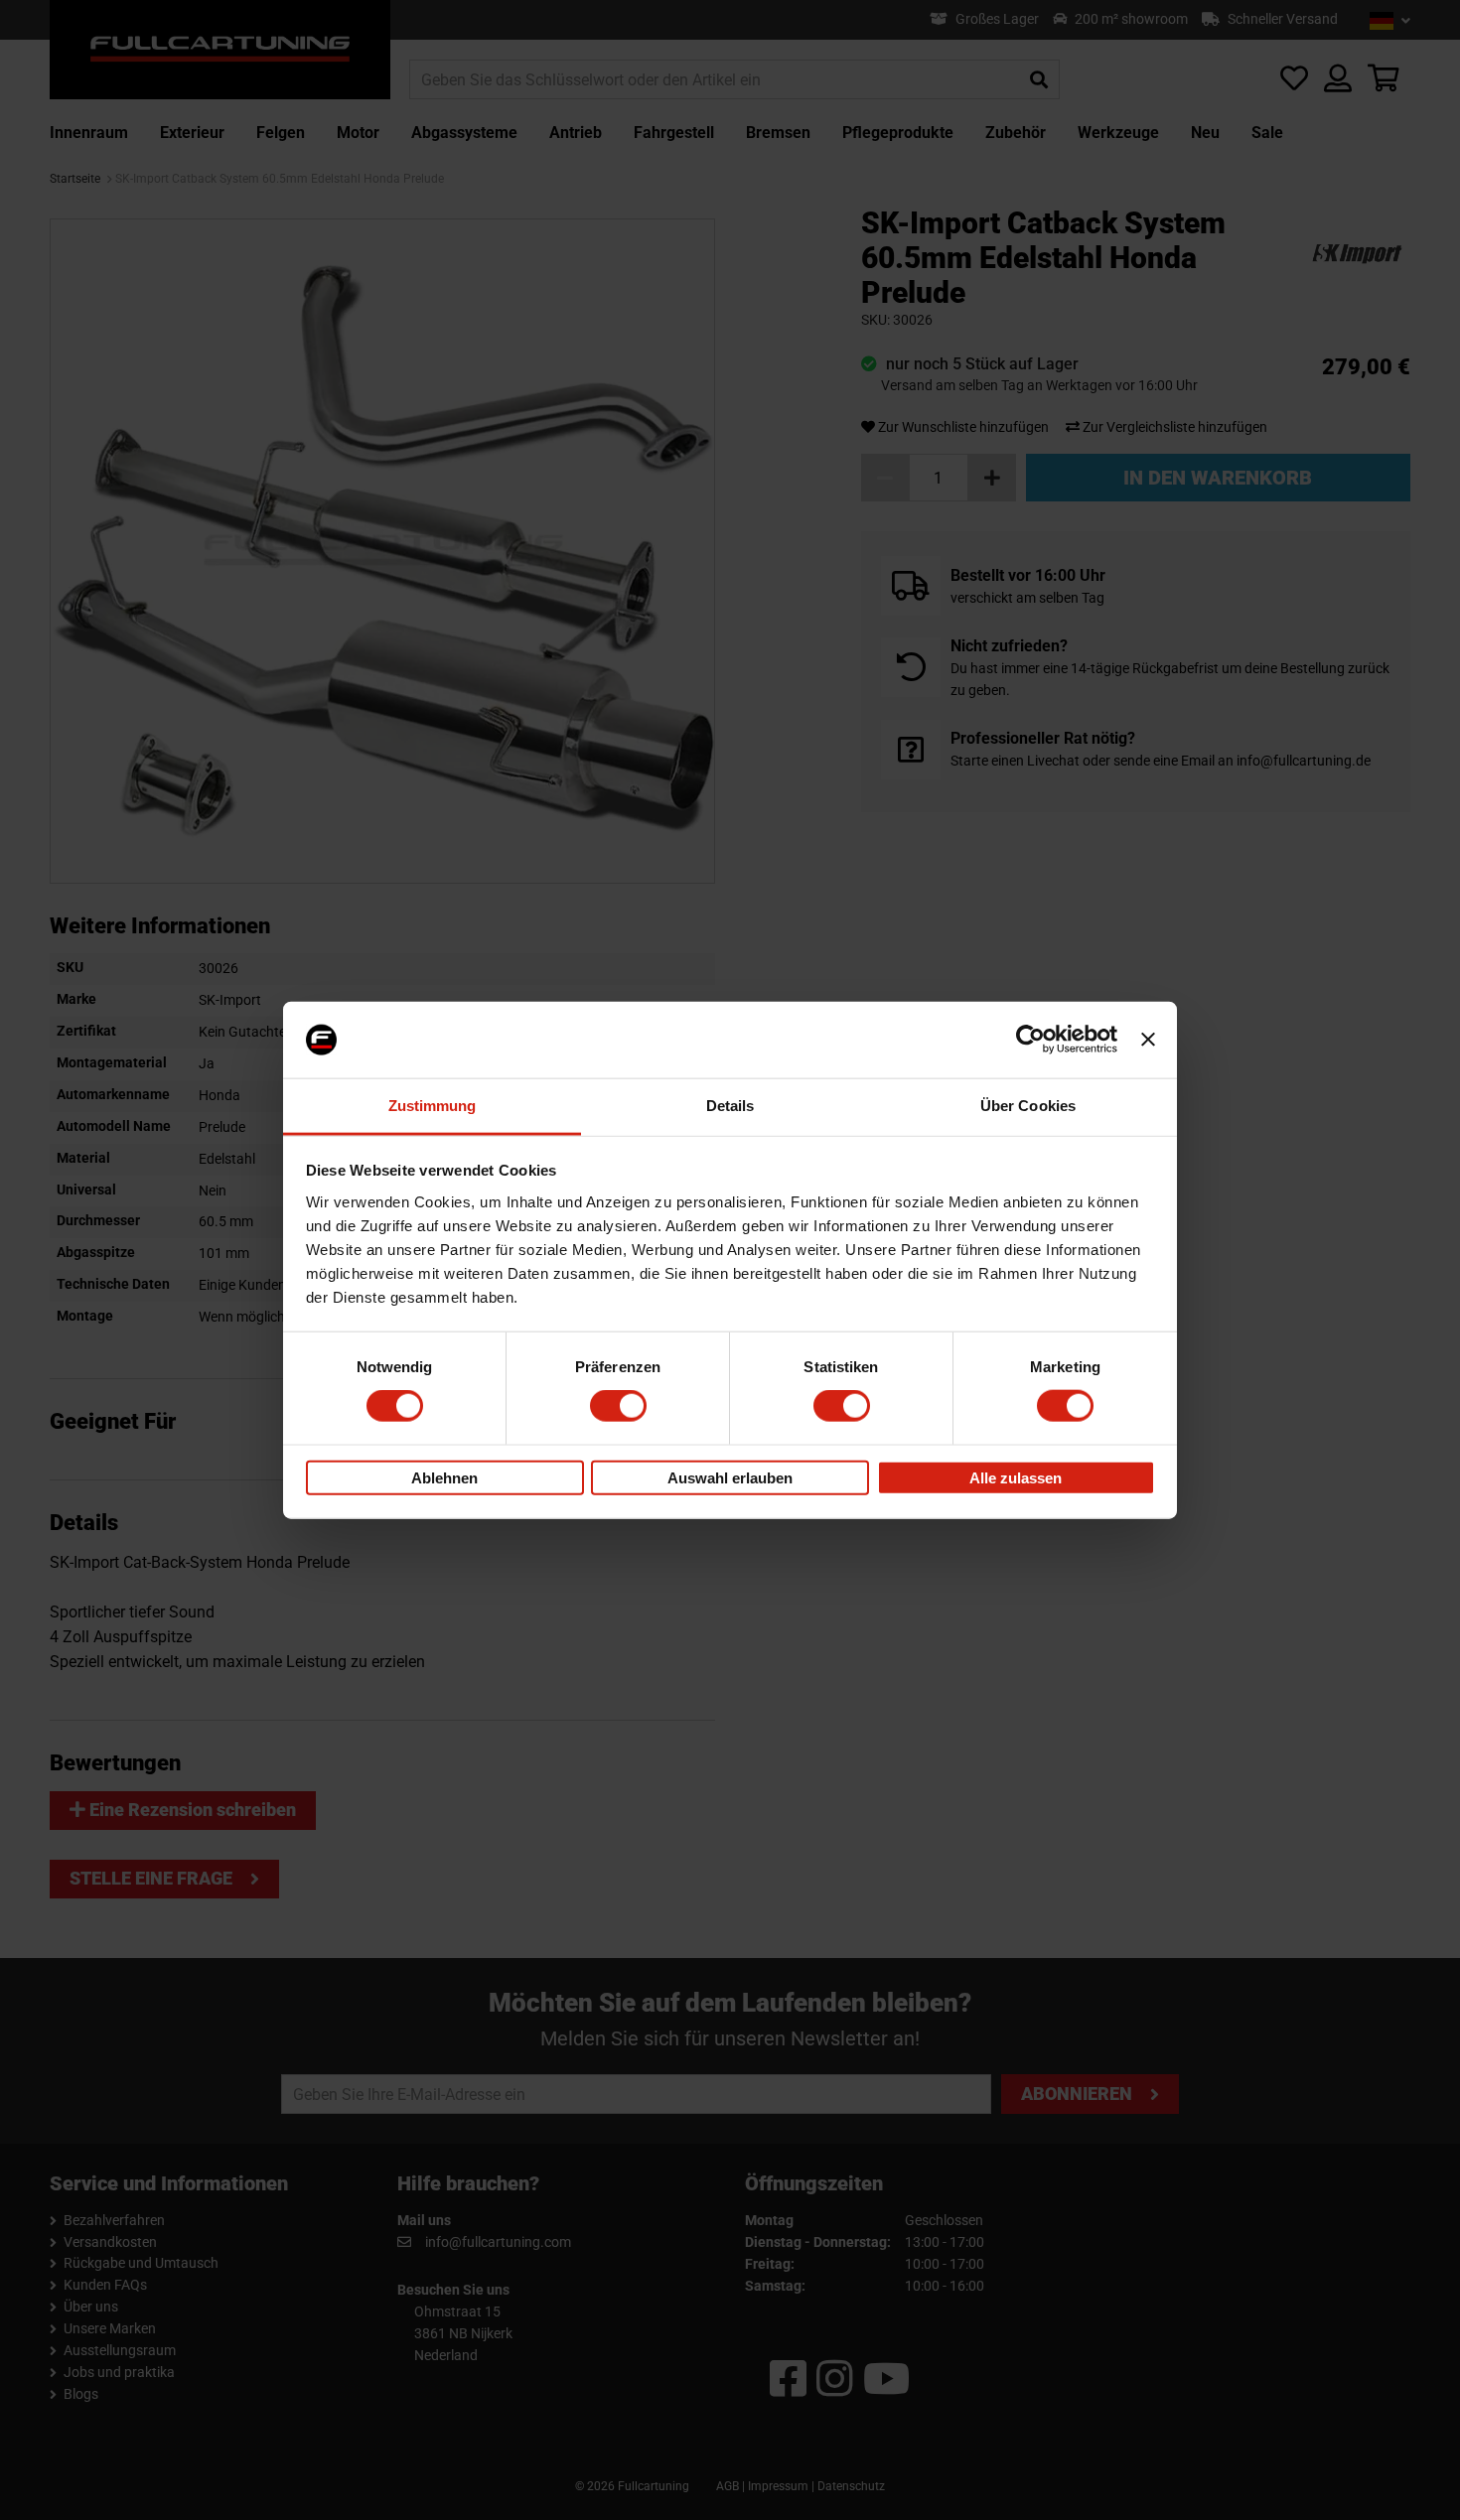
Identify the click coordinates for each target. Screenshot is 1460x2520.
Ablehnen (444, 1477)
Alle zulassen (1016, 1477)
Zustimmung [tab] (433, 1106)
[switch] (618, 1406)
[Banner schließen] (1148, 1040)
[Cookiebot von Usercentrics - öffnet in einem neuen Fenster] (1030, 1040)
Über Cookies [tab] (1028, 1106)
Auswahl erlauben (730, 1477)
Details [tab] (730, 1106)
